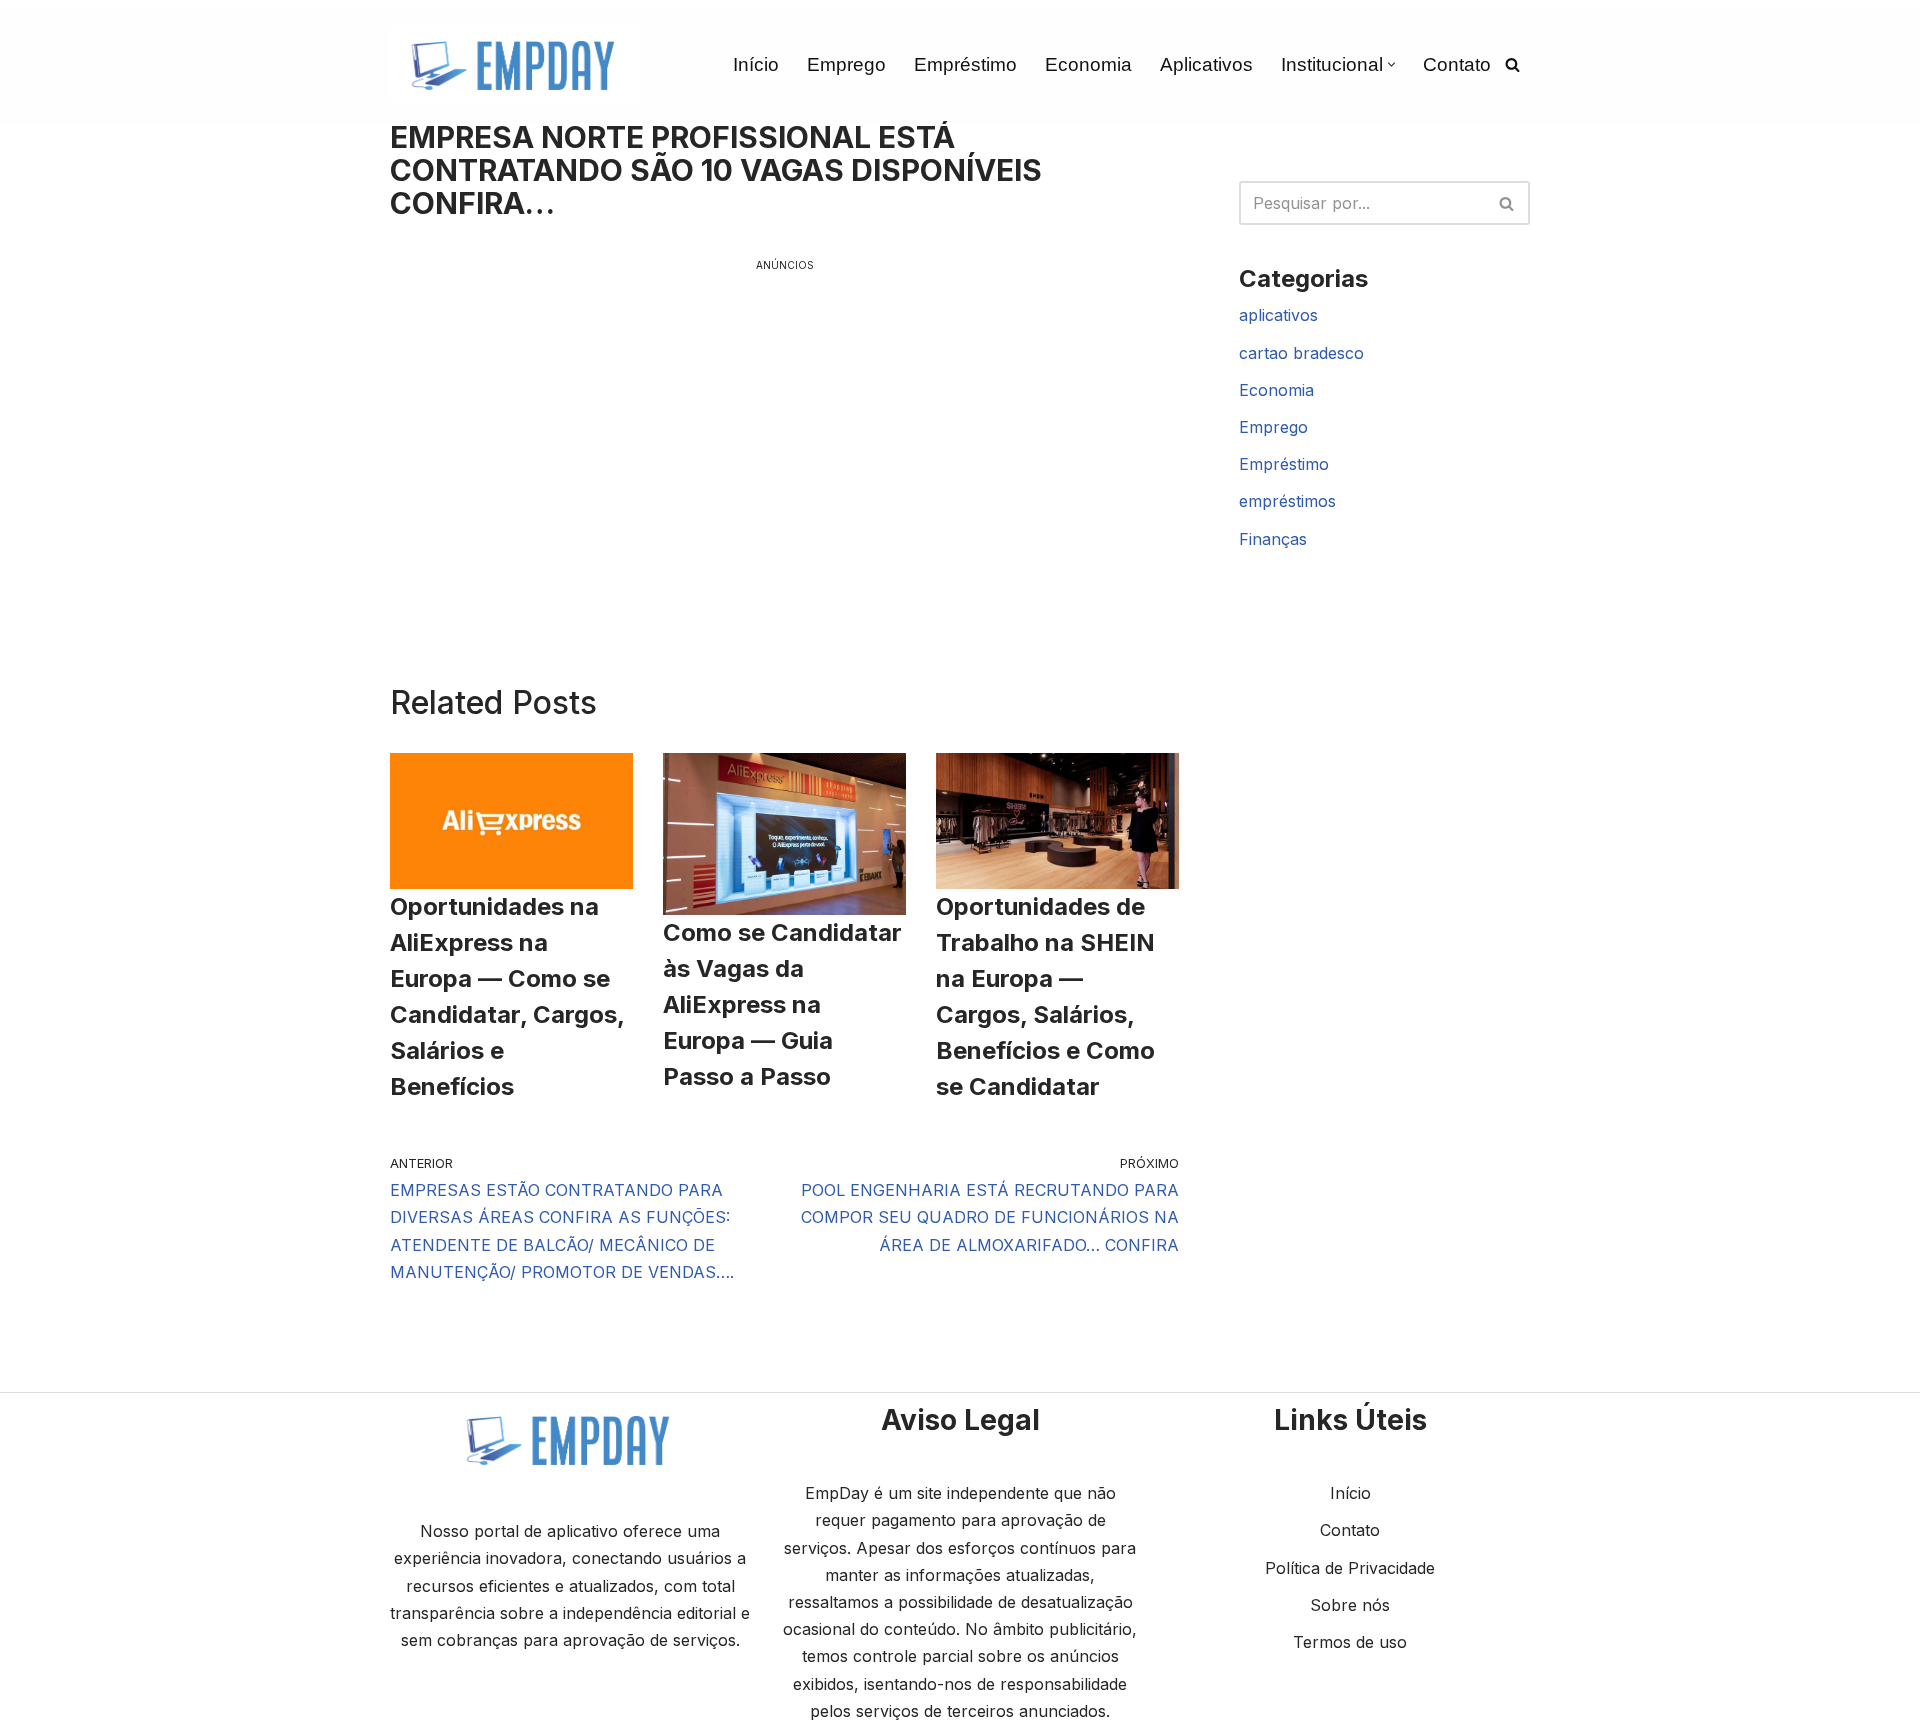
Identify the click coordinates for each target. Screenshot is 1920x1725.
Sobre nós (1350, 1605)
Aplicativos (1206, 64)
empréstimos (1287, 501)
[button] (1391, 64)
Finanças (1273, 539)
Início (756, 64)
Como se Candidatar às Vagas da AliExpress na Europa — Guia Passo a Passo (782, 1004)
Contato (1457, 64)
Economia (1088, 64)
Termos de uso (1350, 1642)
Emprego (846, 64)
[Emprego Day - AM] (515, 64)
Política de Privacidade (1350, 1568)
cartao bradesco (1301, 353)
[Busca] (1512, 64)
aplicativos (1278, 315)
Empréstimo (965, 64)
